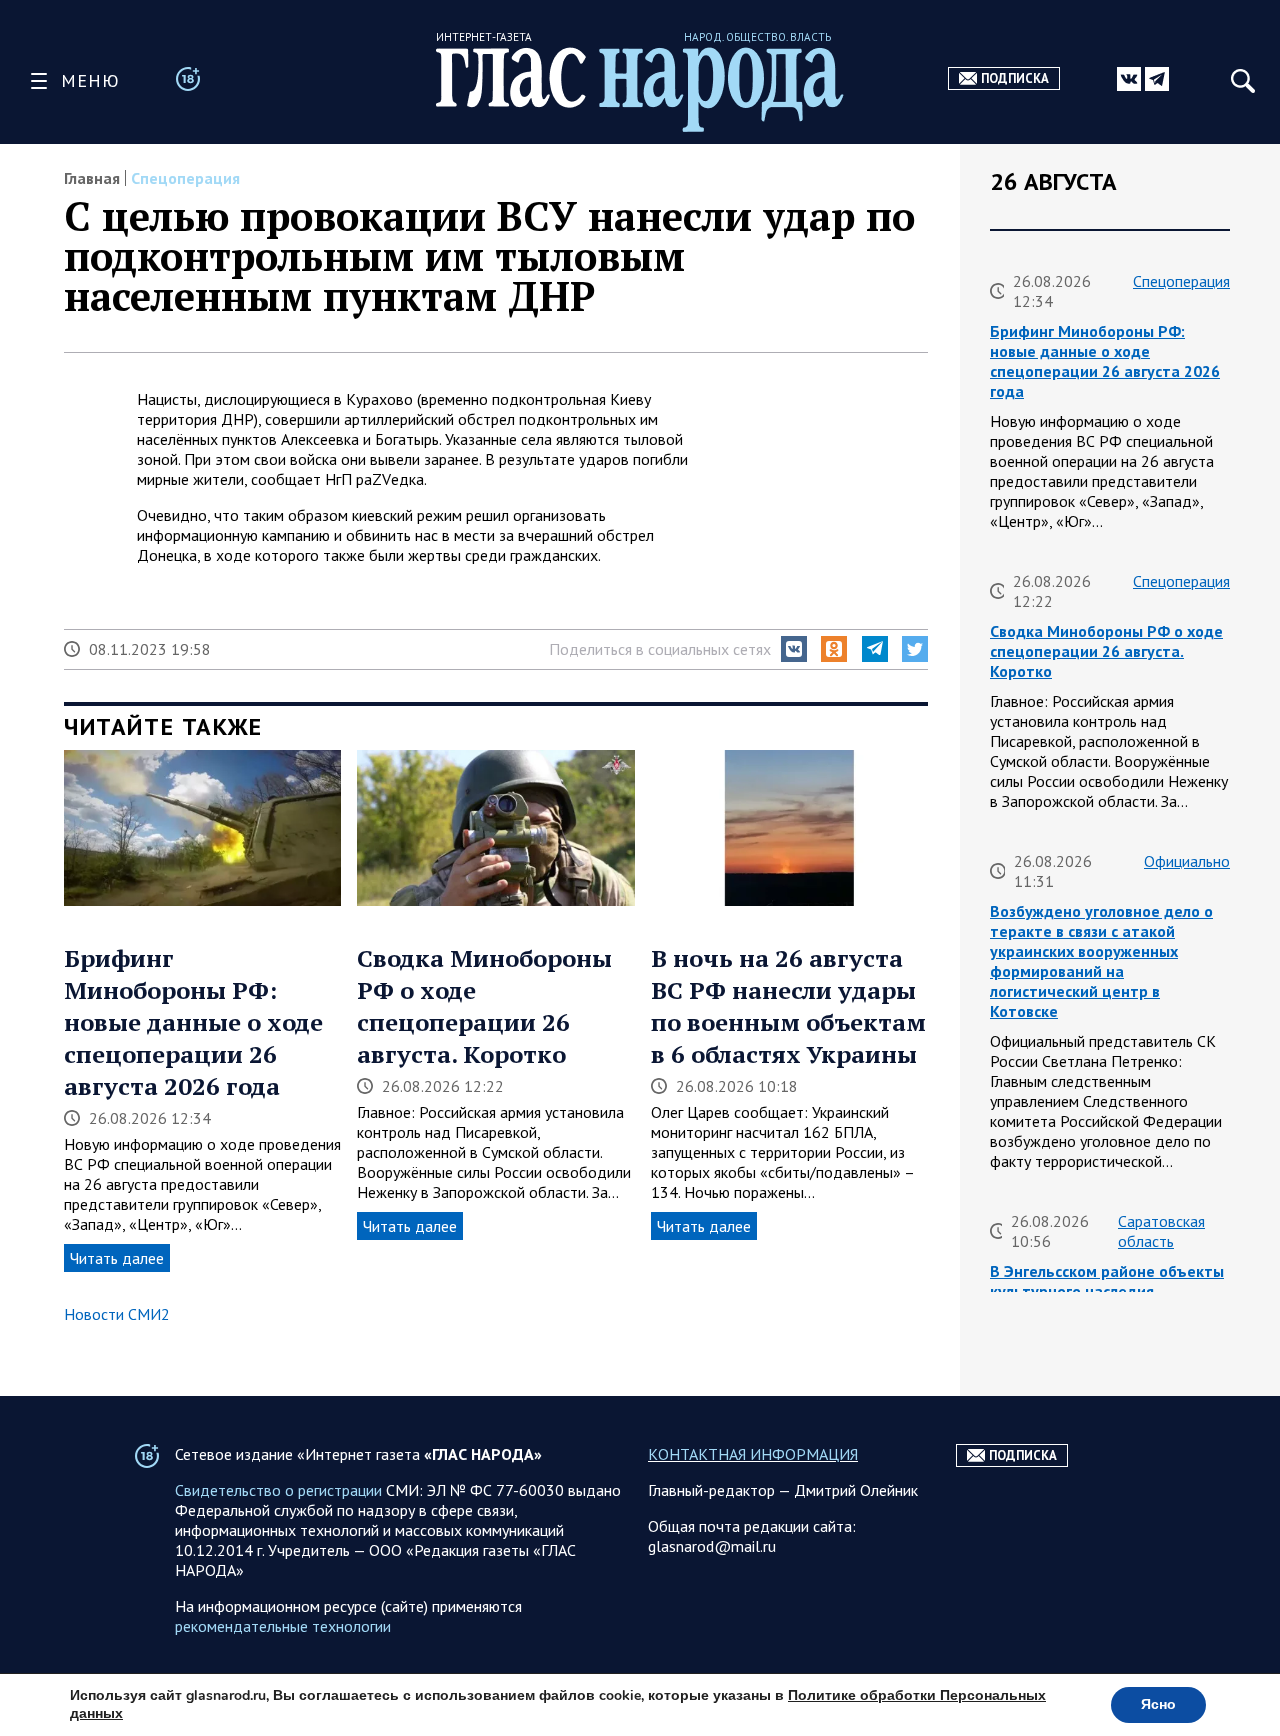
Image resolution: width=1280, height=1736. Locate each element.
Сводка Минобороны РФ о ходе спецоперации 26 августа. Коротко (484, 1006)
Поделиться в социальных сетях (660, 649)
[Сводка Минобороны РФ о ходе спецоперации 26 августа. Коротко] (495, 830)
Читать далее (117, 1258)
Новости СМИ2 (117, 1314)
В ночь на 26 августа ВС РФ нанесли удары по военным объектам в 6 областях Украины (788, 1006)
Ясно (1158, 1704)
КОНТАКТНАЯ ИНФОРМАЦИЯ (753, 1454)
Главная (92, 178)
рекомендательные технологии (283, 1626)
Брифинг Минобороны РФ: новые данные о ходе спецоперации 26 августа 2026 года (193, 1022)
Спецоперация (185, 178)
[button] (794, 649)
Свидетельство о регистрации (278, 1490)
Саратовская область (1161, 1231)
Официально (1187, 861)
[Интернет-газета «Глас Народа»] (640, 89)
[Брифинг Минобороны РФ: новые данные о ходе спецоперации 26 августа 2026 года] (202, 830)
